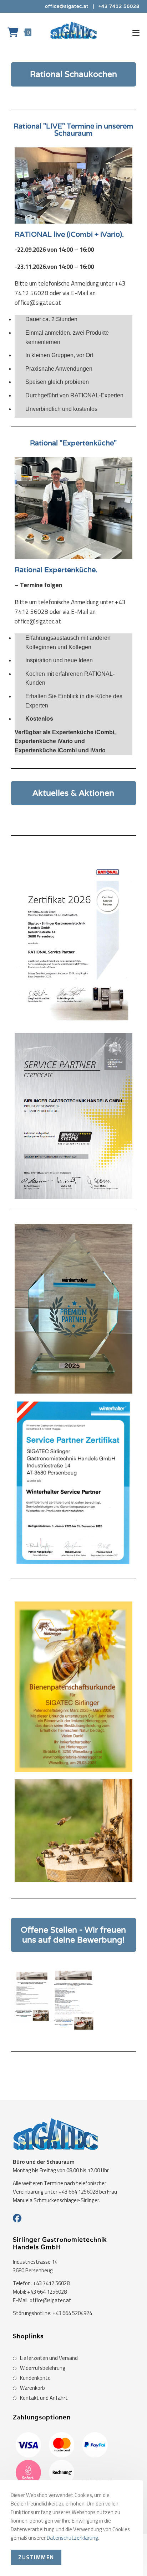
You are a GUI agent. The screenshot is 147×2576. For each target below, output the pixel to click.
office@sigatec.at (67, 6)
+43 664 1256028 (47, 2292)
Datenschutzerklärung (72, 2538)
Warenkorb (32, 2388)
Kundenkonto (35, 2378)
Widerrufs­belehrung (43, 2368)
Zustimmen (36, 2557)
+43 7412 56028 (119, 6)
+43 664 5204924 (72, 2313)
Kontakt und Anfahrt (44, 2398)
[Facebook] (17, 2219)
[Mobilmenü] (136, 32)
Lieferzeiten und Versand (49, 2358)
